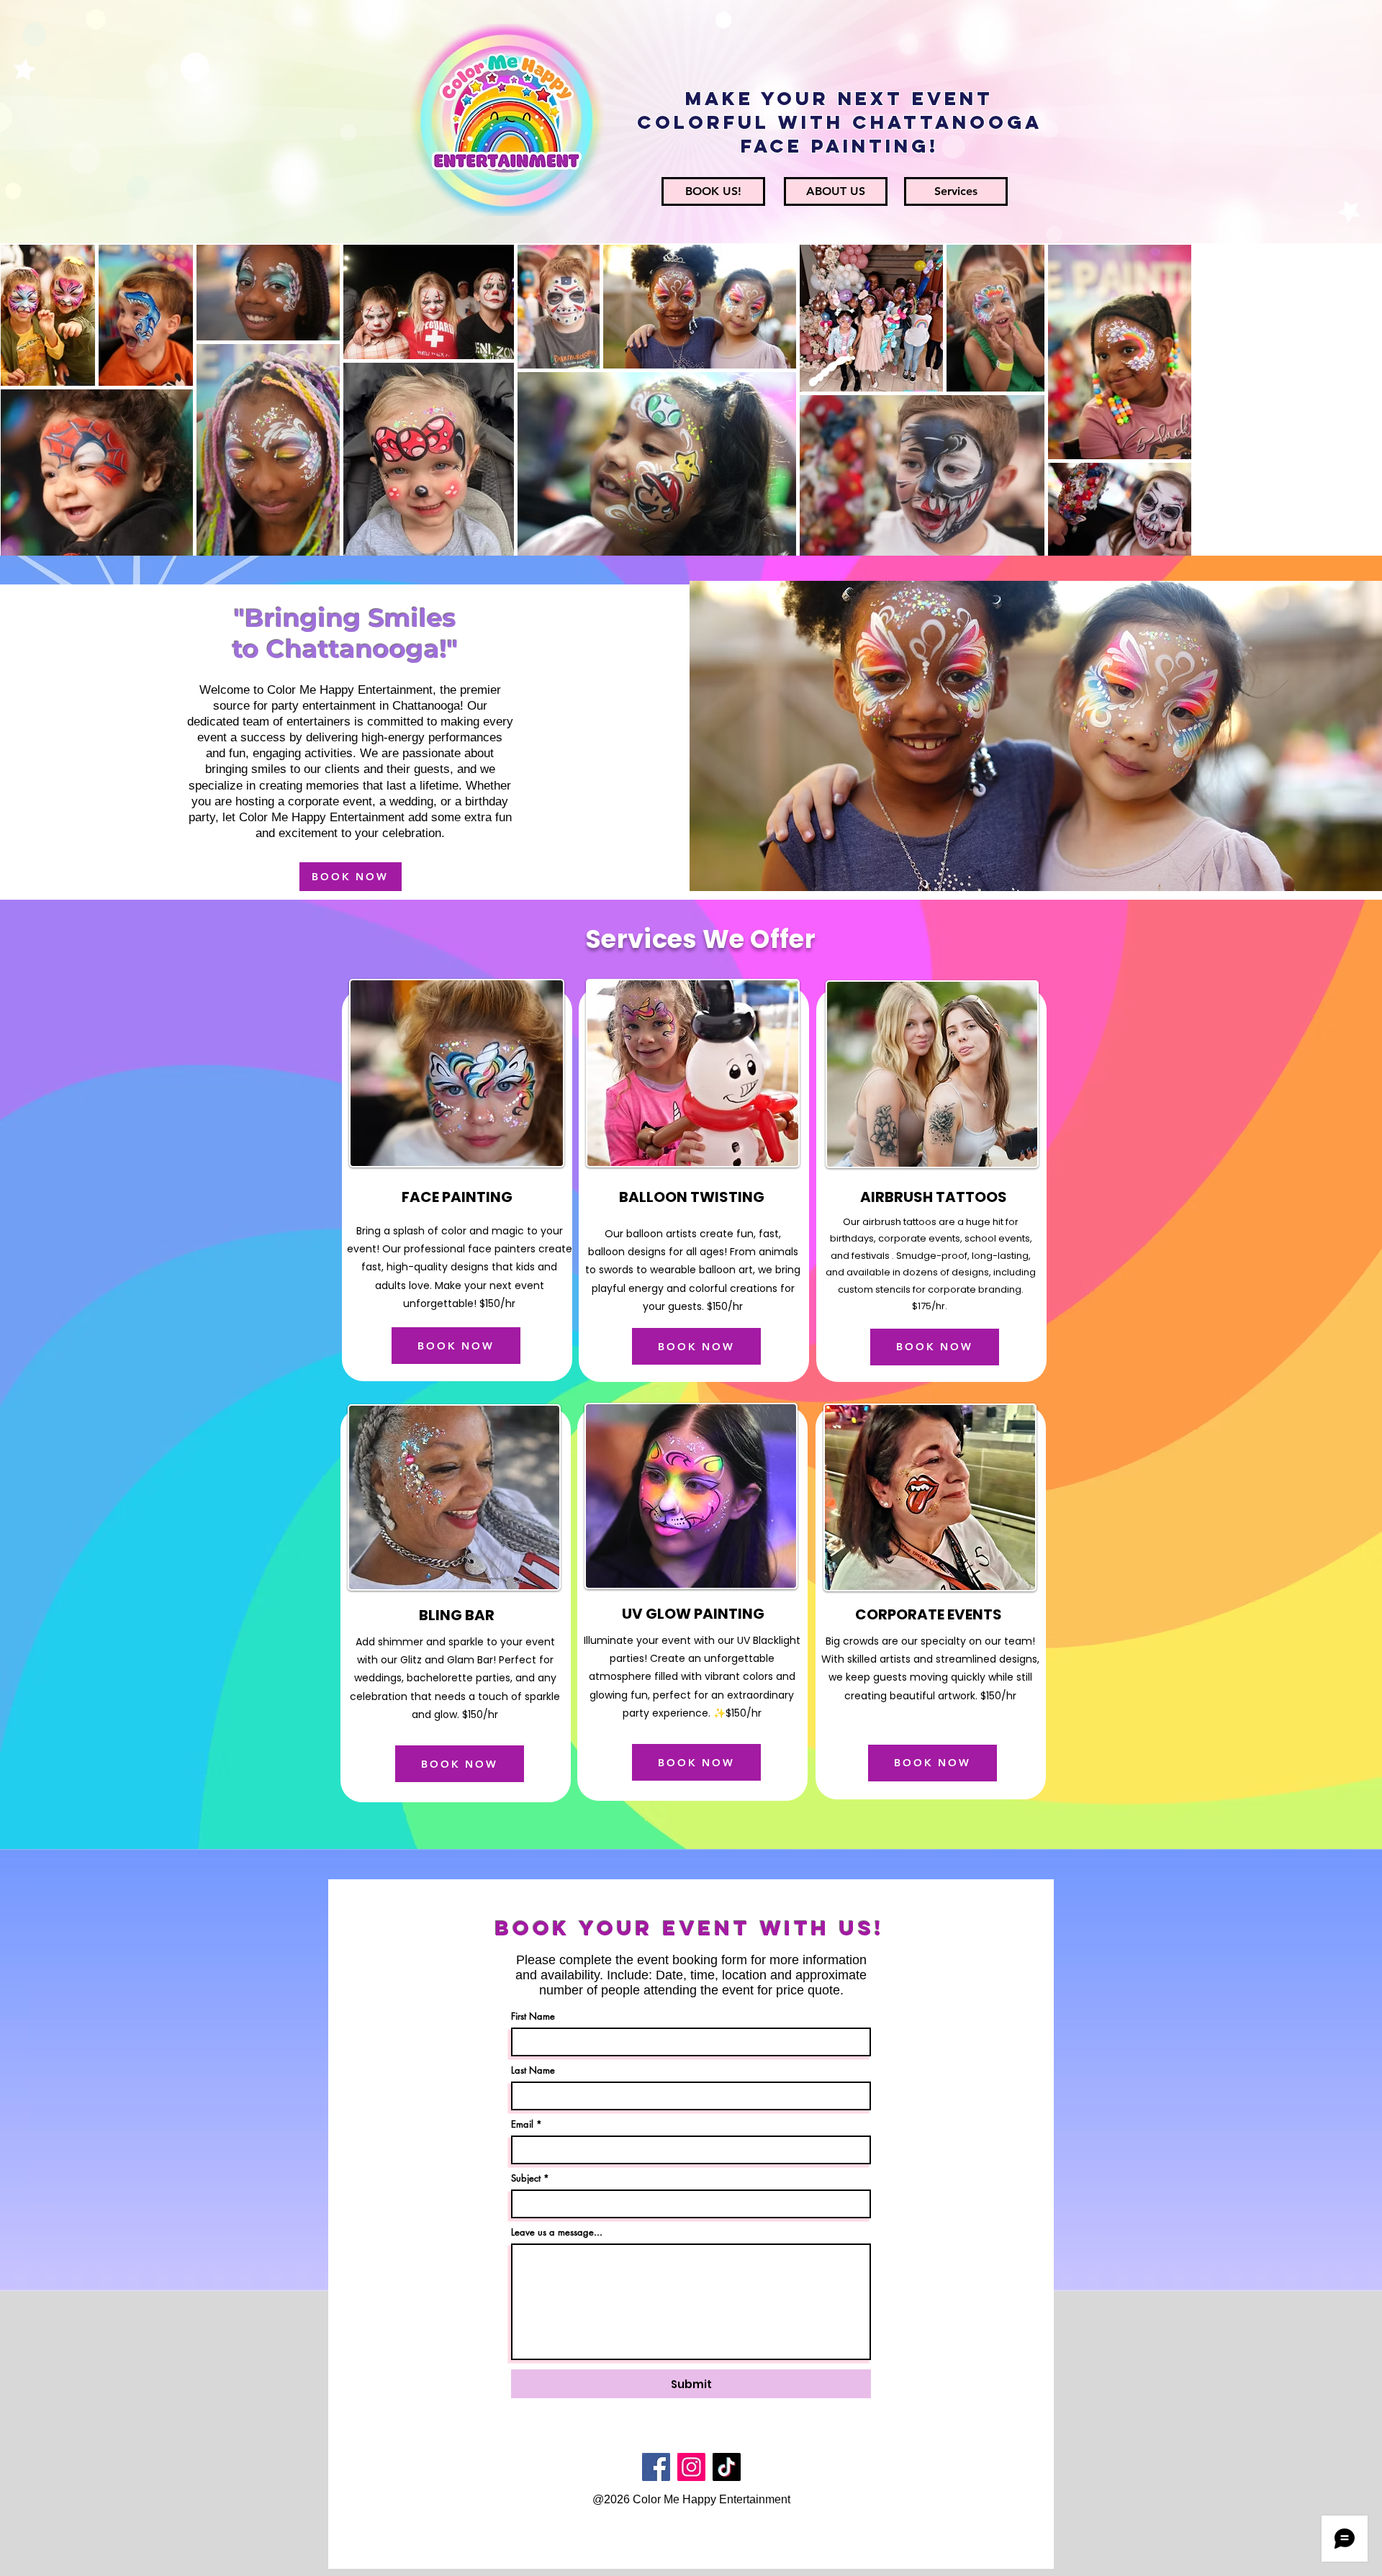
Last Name (533, 2070)
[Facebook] (656, 2467)
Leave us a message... (557, 2232)
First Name (533, 2016)
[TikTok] (727, 2467)
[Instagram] (691, 2467)
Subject (526, 2178)
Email (522, 2124)
